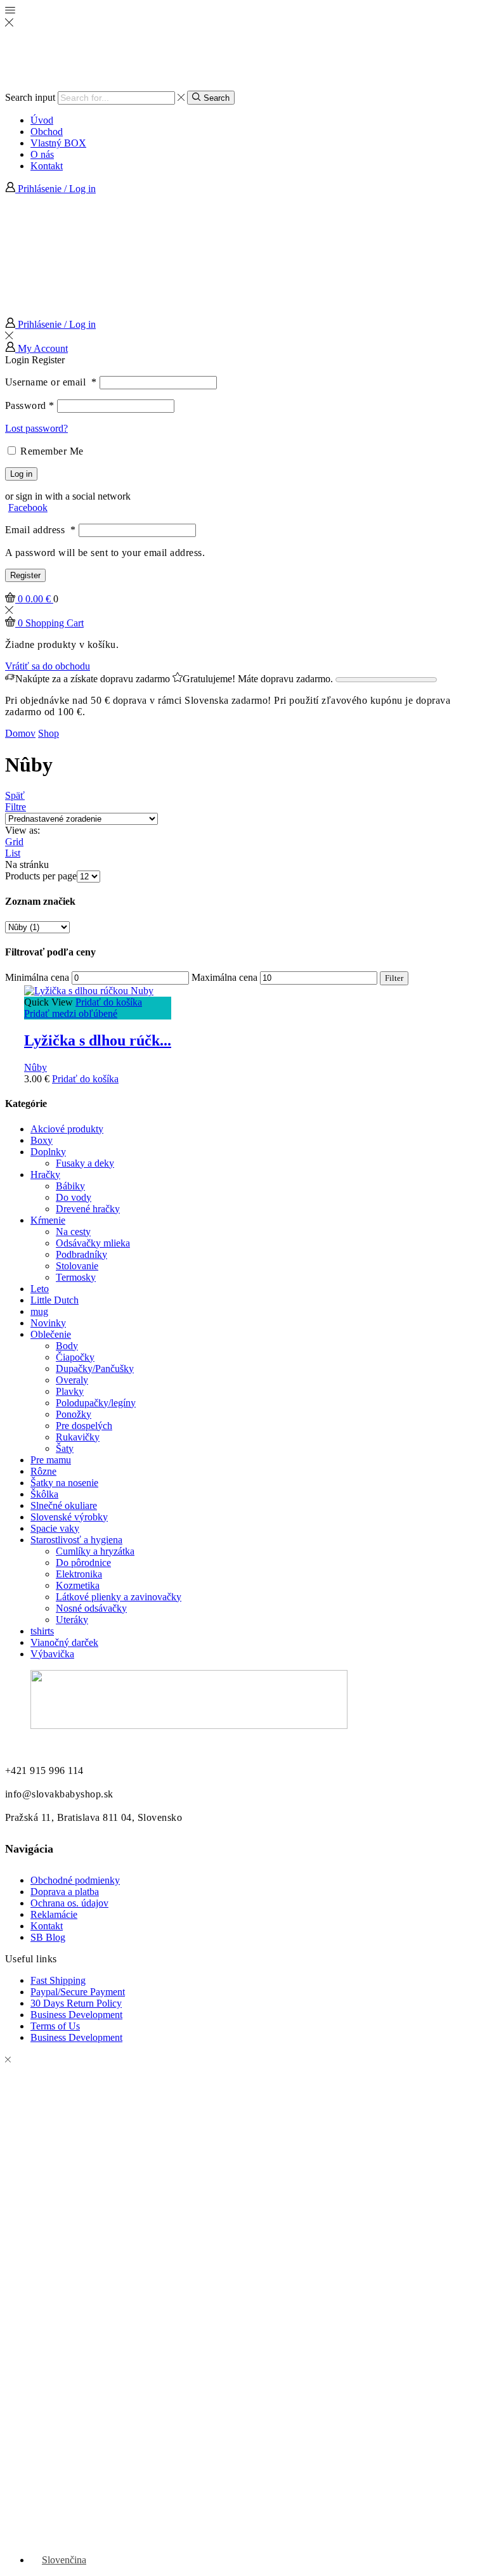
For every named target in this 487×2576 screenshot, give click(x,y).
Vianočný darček (64, 1642)
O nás (42, 154)
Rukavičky (78, 1437)
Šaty (65, 1448)
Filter (394, 978)
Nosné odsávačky (91, 1608)
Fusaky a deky (85, 1163)
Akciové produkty (67, 1129)
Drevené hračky (88, 1209)
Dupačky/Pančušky (95, 1369)
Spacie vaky (55, 1528)
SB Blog (48, 1937)
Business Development (76, 2015)
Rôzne (43, 1471)
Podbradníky (81, 1254)
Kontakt (47, 166)
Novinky (48, 1323)
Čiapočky (75, 1357)
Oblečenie (51, 1334)
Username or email (51, 382)
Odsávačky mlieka (93, 1243)
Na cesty (73, 1232)
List (13, 853)
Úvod (42, 120)
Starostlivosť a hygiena (76, 1540)
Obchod (47, 132)
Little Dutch (55, 1300)
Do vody (74, 1197)
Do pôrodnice (83, 1563)
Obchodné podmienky (75, 1880)
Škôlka (44, 1494)
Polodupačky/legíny (96, 1403)
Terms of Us (55, 2026)
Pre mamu (51, 1460)
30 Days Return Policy (76, 2003)
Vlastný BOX (58, 143)
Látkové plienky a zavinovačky (119, 1597)
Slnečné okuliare (64, 1505)
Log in (21, 474)
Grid (14, 842)
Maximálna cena (224, 977)
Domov (20, 733)
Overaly (72, 1380)
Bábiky (70, 1186)
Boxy (42, 1140)
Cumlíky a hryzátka (95, 1551)
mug (39, 1311)
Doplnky (48, 1152)
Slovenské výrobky (69, 1517)
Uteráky (72, 1620)
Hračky (45, 1175)
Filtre (16, 807)
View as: (23, 830)
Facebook (28, 508)
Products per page (41, 876)
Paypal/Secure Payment (78, 1992)
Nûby (36, 1067)
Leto (40, 1289)
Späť (15, 795)
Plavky (70, 1391)
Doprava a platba (65, 1892)
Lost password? (36, 428)
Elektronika (79, 1574)
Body (67, 1346)
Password (30, 405)
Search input (30, 97)
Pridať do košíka (109, 1002)
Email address (41, 530)
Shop (49, 733)
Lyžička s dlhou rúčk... (98, 1040)
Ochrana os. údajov (69, 1903)
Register (25, 575)
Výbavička (52, 1654)
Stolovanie (77, 1266)
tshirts (42, 1631)
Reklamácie (54, 1914)
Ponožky (74, 1414)
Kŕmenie (48, 1220)
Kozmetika (78, 1585)
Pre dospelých (84, 1426)
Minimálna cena (37, 977)
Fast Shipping (58, 1980)
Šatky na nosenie (64, 1483)
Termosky (76, 1277)
